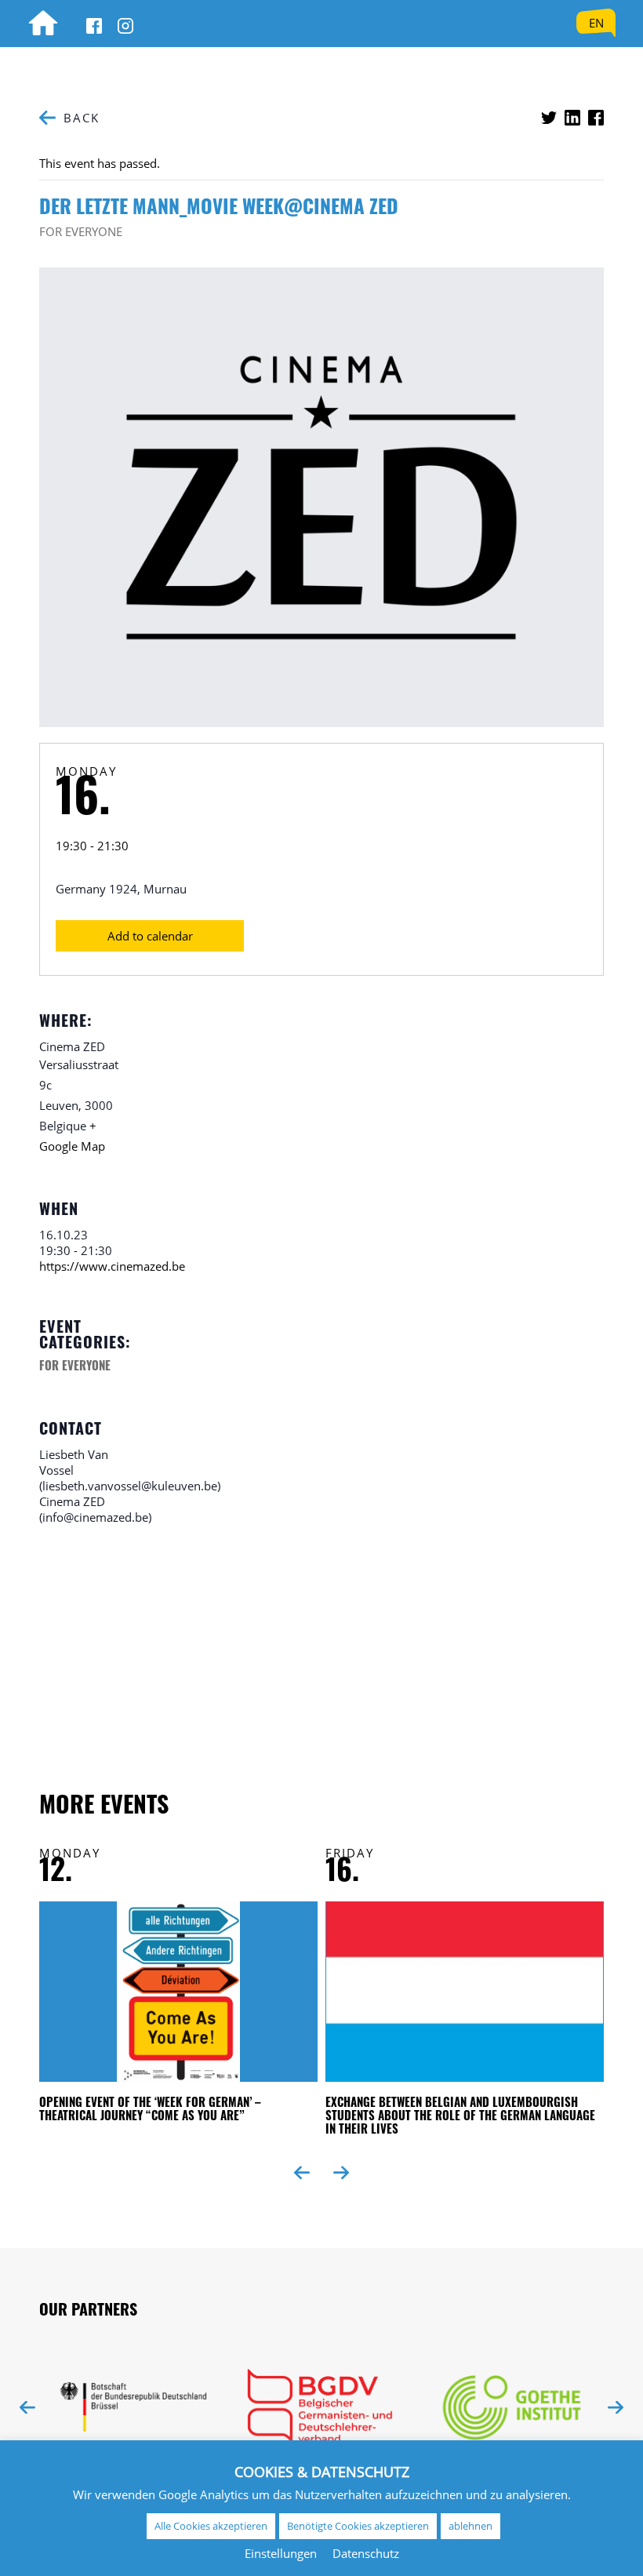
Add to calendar (150, 936)
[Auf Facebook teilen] (596, 118)
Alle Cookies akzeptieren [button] (211, 2526)
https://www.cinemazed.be (112, 1266)
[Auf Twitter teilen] (549, 118)
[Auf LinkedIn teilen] (572, 118)
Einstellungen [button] (281, 2553)
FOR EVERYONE (81, 231)
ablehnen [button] (470, 2526)
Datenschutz (366, 2553)
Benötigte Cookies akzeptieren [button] (358, 2526)
